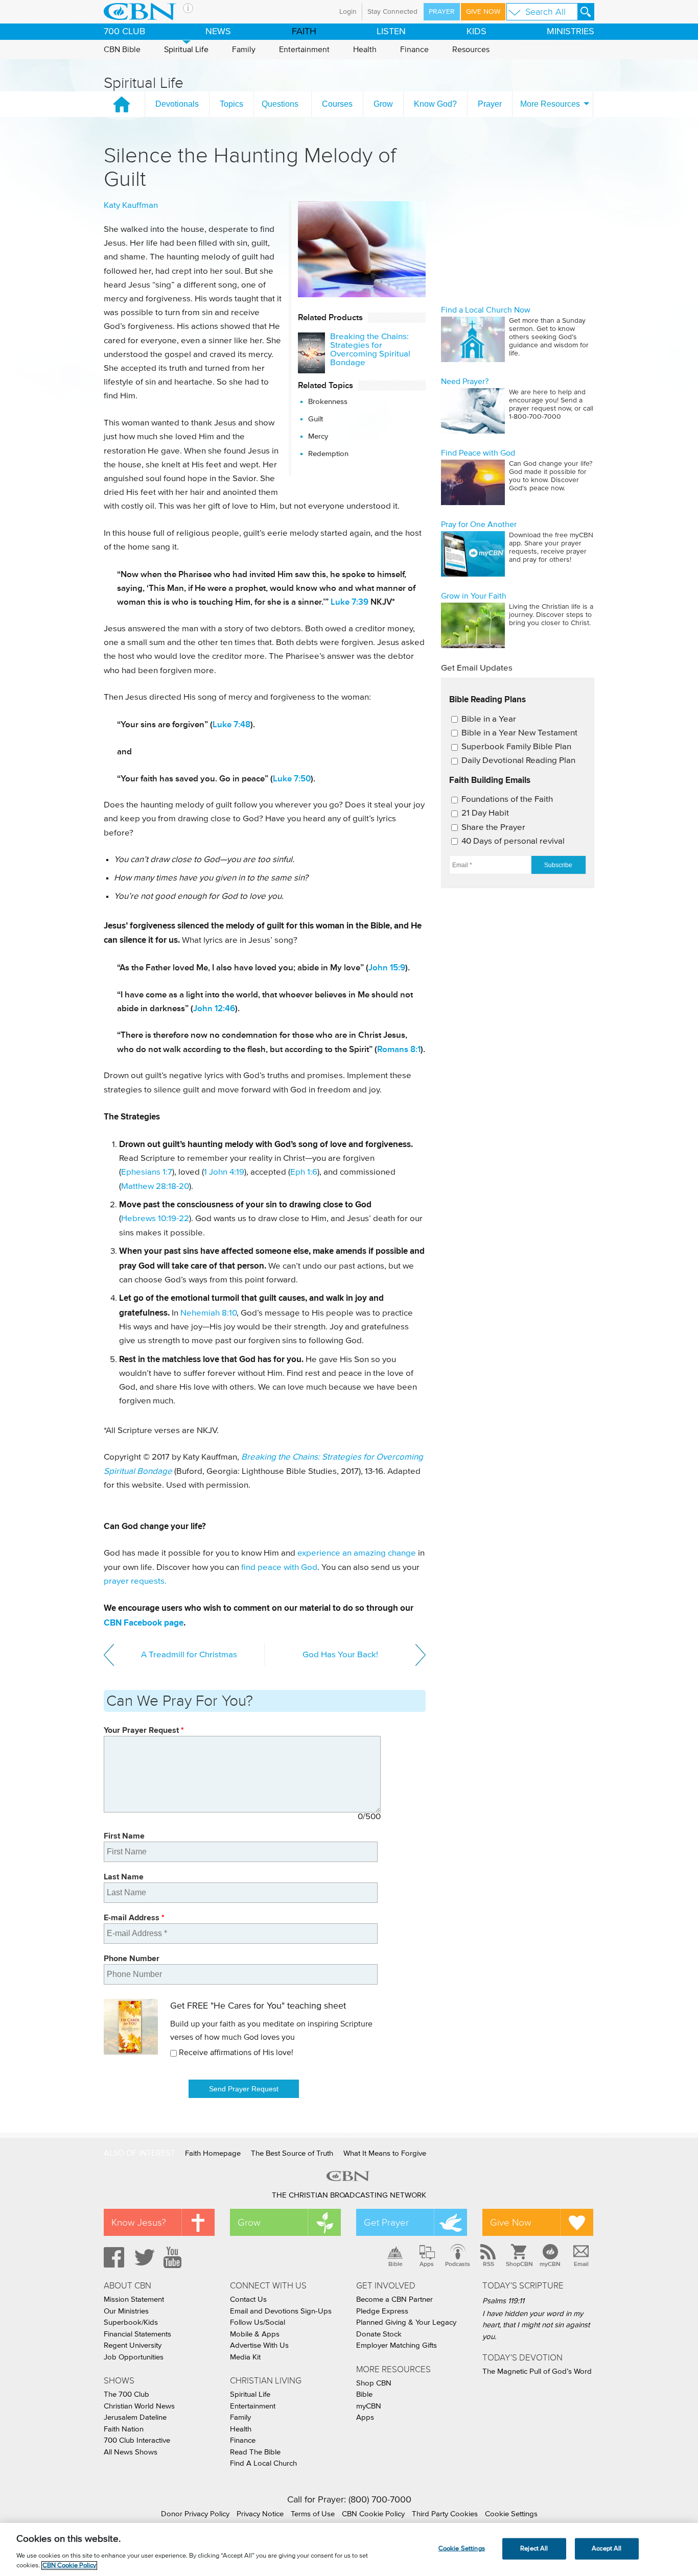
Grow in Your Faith (474, 596)
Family (244, 50)
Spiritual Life (186, 50)
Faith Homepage (213, 2153)
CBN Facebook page (144, 1623)
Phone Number (132, 1958)
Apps (427, 2264)
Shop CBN (374, 2383)
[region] (349, 2549)
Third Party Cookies (445, 2514)
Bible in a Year (489, 719)
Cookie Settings (511, 2514)
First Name (124, 1836)
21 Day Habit (485, 813)
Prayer (442, 12)
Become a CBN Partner (394, 2299)
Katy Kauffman (131, 206)
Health (365, 50)
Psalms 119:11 (503, 2301)
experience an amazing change (357, 1553)
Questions (280, 104)
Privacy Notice (260, 2514)
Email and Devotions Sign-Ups (281, 2311)
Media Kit (245, 2357)
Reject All (534, 2549)
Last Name (124, 1877)
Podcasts (458, 2264)
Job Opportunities (134, 2357)
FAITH (304, 32)
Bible (395, 2264)
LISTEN (391, 32)
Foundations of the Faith (507, 800)
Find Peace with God (478, 453)
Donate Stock (379, 2334)
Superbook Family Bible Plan (516, 747)
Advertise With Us (259, 2345)
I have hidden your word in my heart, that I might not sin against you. (536, 2325)
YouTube (174, 2257)
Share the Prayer (493, 828)
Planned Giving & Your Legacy (406, 2322)
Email (581, 2264)
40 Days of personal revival (513, 841)
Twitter (143, 2257)
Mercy (318, 436)
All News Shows (131, 2452)
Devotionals (177, 104)
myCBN (550, 2264)
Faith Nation (124, 2429)
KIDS (476, 32)
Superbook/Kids (131, 2322)
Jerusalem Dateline (135, 2417)
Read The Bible (255, 2452)
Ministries (571, 32)
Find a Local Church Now (486, 310)
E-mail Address (134, 1917)
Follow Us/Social (258, 2322)
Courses (337, 104)
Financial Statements (137, 2334)
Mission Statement (134, 2299)
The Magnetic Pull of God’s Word (537, 2371)
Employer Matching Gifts (397, 2345)
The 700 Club (126, 2394)
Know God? (435, 104)
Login (348, 12)
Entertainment (304, 50)
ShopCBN (519, 2264)
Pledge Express (382, 2311)
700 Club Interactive (137, 2440)
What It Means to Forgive (385, 2153)
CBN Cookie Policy (373, 2514)
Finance (414, 50)
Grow (383, 104)
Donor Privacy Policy (195, 2514)
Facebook (112, 2257)
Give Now (483, 12)
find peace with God (279, 1568)
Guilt (316, 419)
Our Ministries (126, 2311)
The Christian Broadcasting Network (349, 2195)
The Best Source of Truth (292, 2153)
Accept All (607, 2549)
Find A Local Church (263, 2463)
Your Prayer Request (144, 1730)
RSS (488, 2264)
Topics (231, 104)
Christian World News (139, 2406)
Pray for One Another (479, 524)
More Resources (550, 104)
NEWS (218, 32)
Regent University (133, 2345)
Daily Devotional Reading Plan (518, 761)
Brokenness (328, 402)
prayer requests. (135, 1581)
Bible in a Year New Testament (519, 733)
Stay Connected (392, 12)
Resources (471, 50)
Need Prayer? (465, 381)
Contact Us (248, 2299)
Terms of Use (313, 2514)
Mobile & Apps (255, 2334)
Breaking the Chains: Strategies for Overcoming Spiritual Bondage (370, 350)
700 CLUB (124, 32)
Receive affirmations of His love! (236, 2053)
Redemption (328, 454)
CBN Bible (122, 50)
